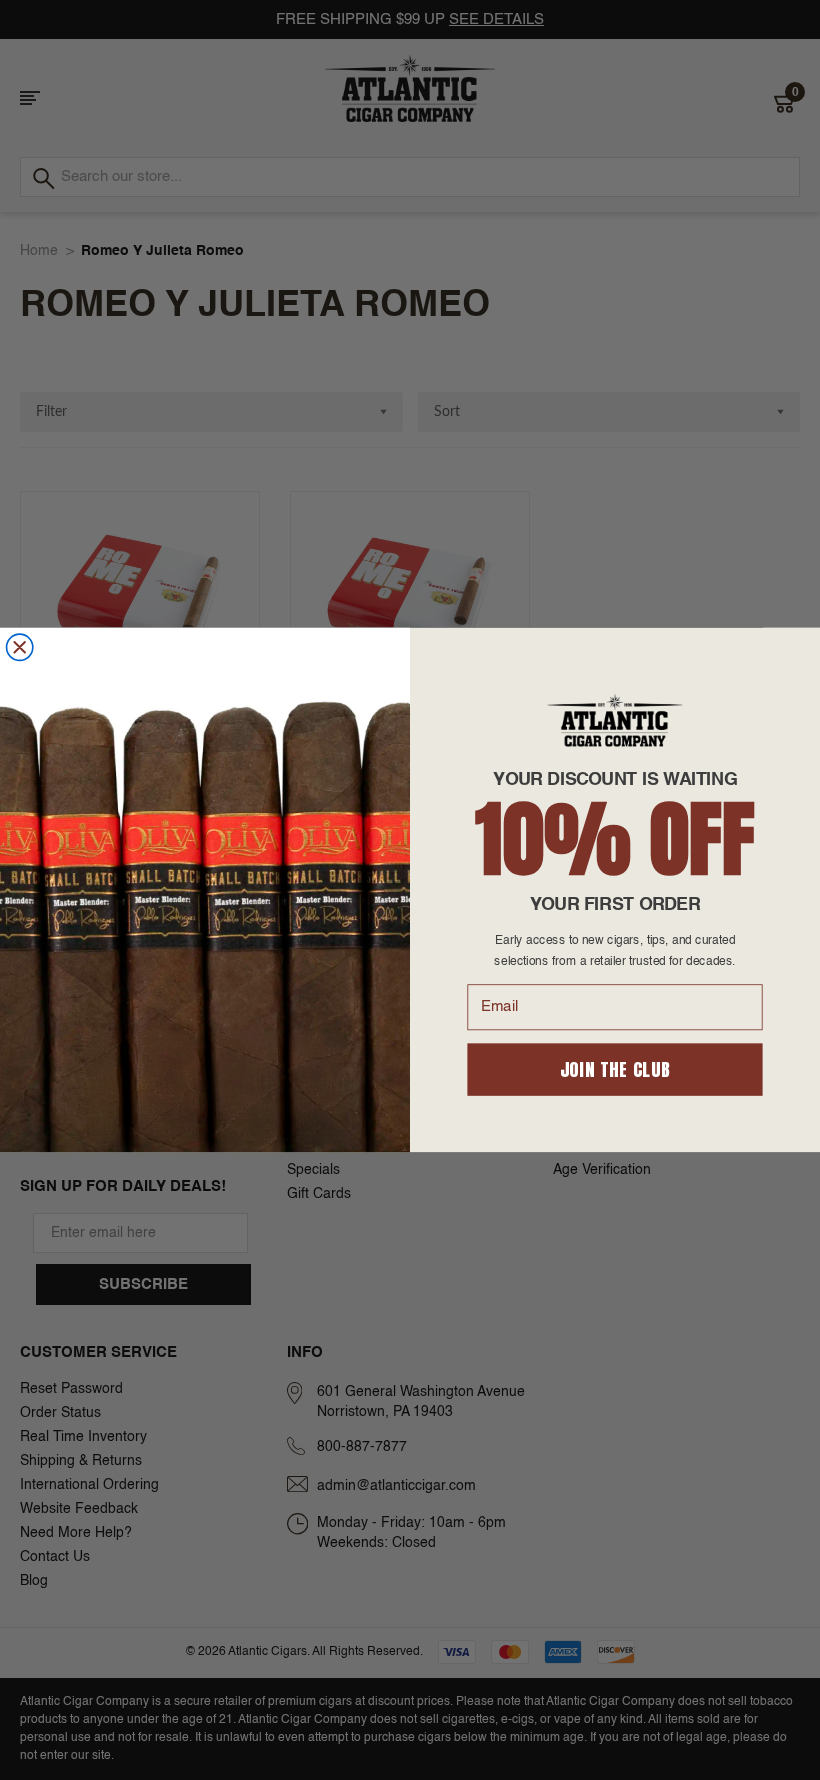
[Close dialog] (20, 647)
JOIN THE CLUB (615, 1069)
